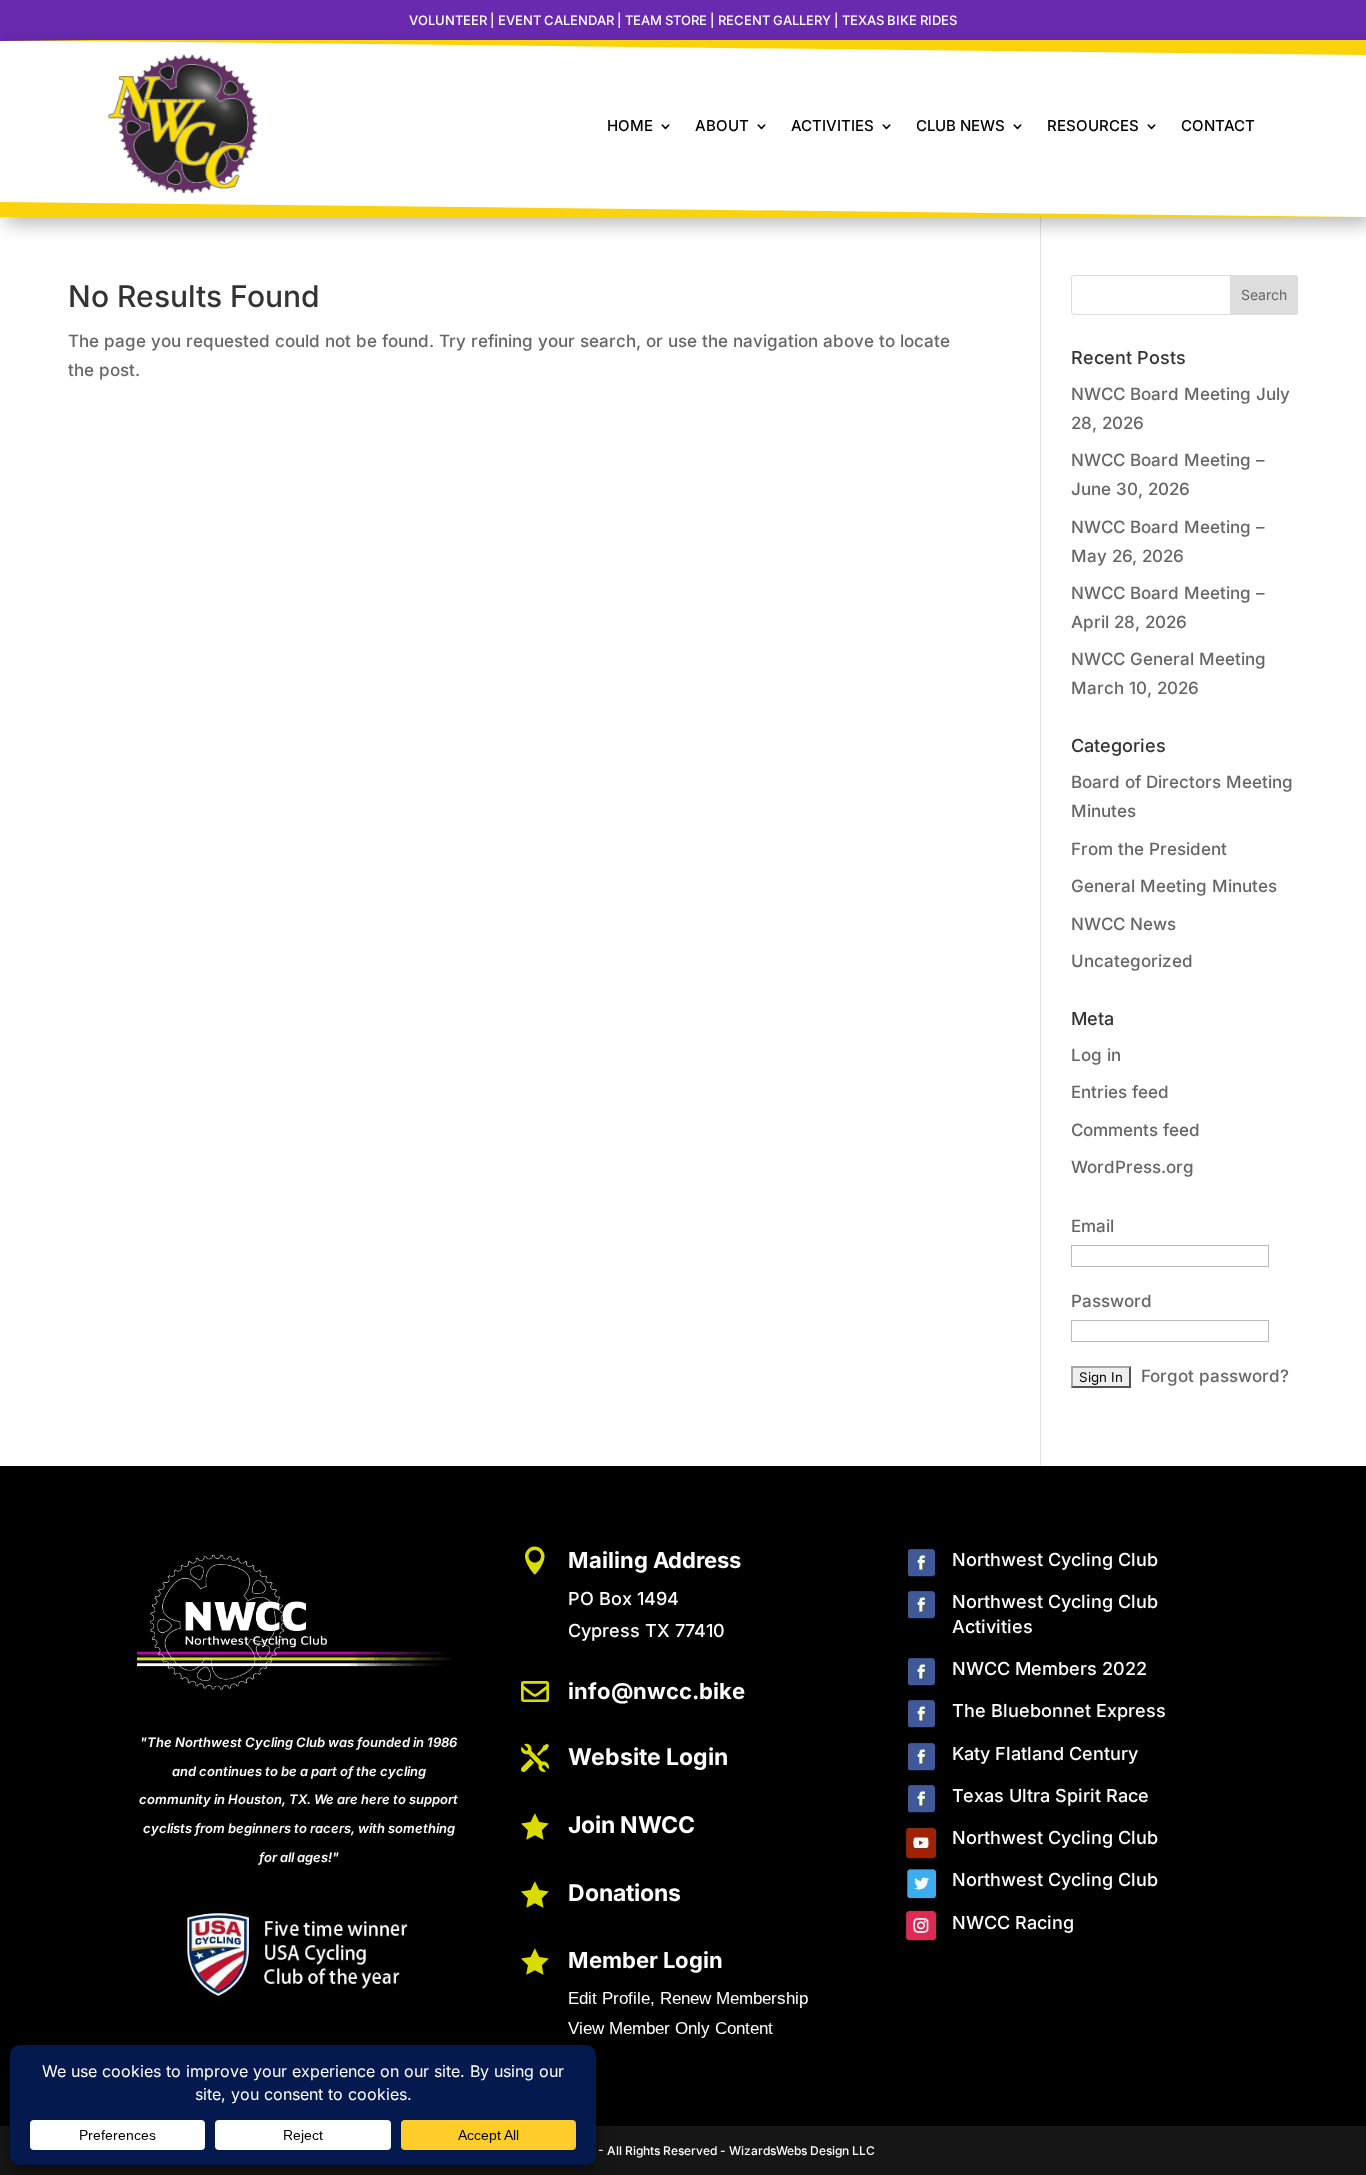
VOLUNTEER (448, 20)
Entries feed (1120, 1092)
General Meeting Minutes (1174, 886)
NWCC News (1123, 924)
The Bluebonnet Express (1059, 1710)
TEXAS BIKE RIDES (899, 20)
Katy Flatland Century (1045, 1753)
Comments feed (1135, 1130)
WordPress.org (1132, 1167)
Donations (624, 1893)
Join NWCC (631, 1825)
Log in (1096, 1055)
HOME (630, 125)
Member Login (645, 1960)
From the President (1149, 849)
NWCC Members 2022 (1049, 1668)
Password (1111, 1301)
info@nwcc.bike (656, 1691)
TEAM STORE (666, 20)
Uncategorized (1132, 961)
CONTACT (1218, 125)
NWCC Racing (1013, 1922)
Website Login (648, 1757)
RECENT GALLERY (774, 20)
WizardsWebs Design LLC (802, 2150)
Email (1092, 1226)
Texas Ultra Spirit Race (1050, 1795)
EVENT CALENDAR (556, 20)
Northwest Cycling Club (1055, 1559)
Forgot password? (1215, 1376)
